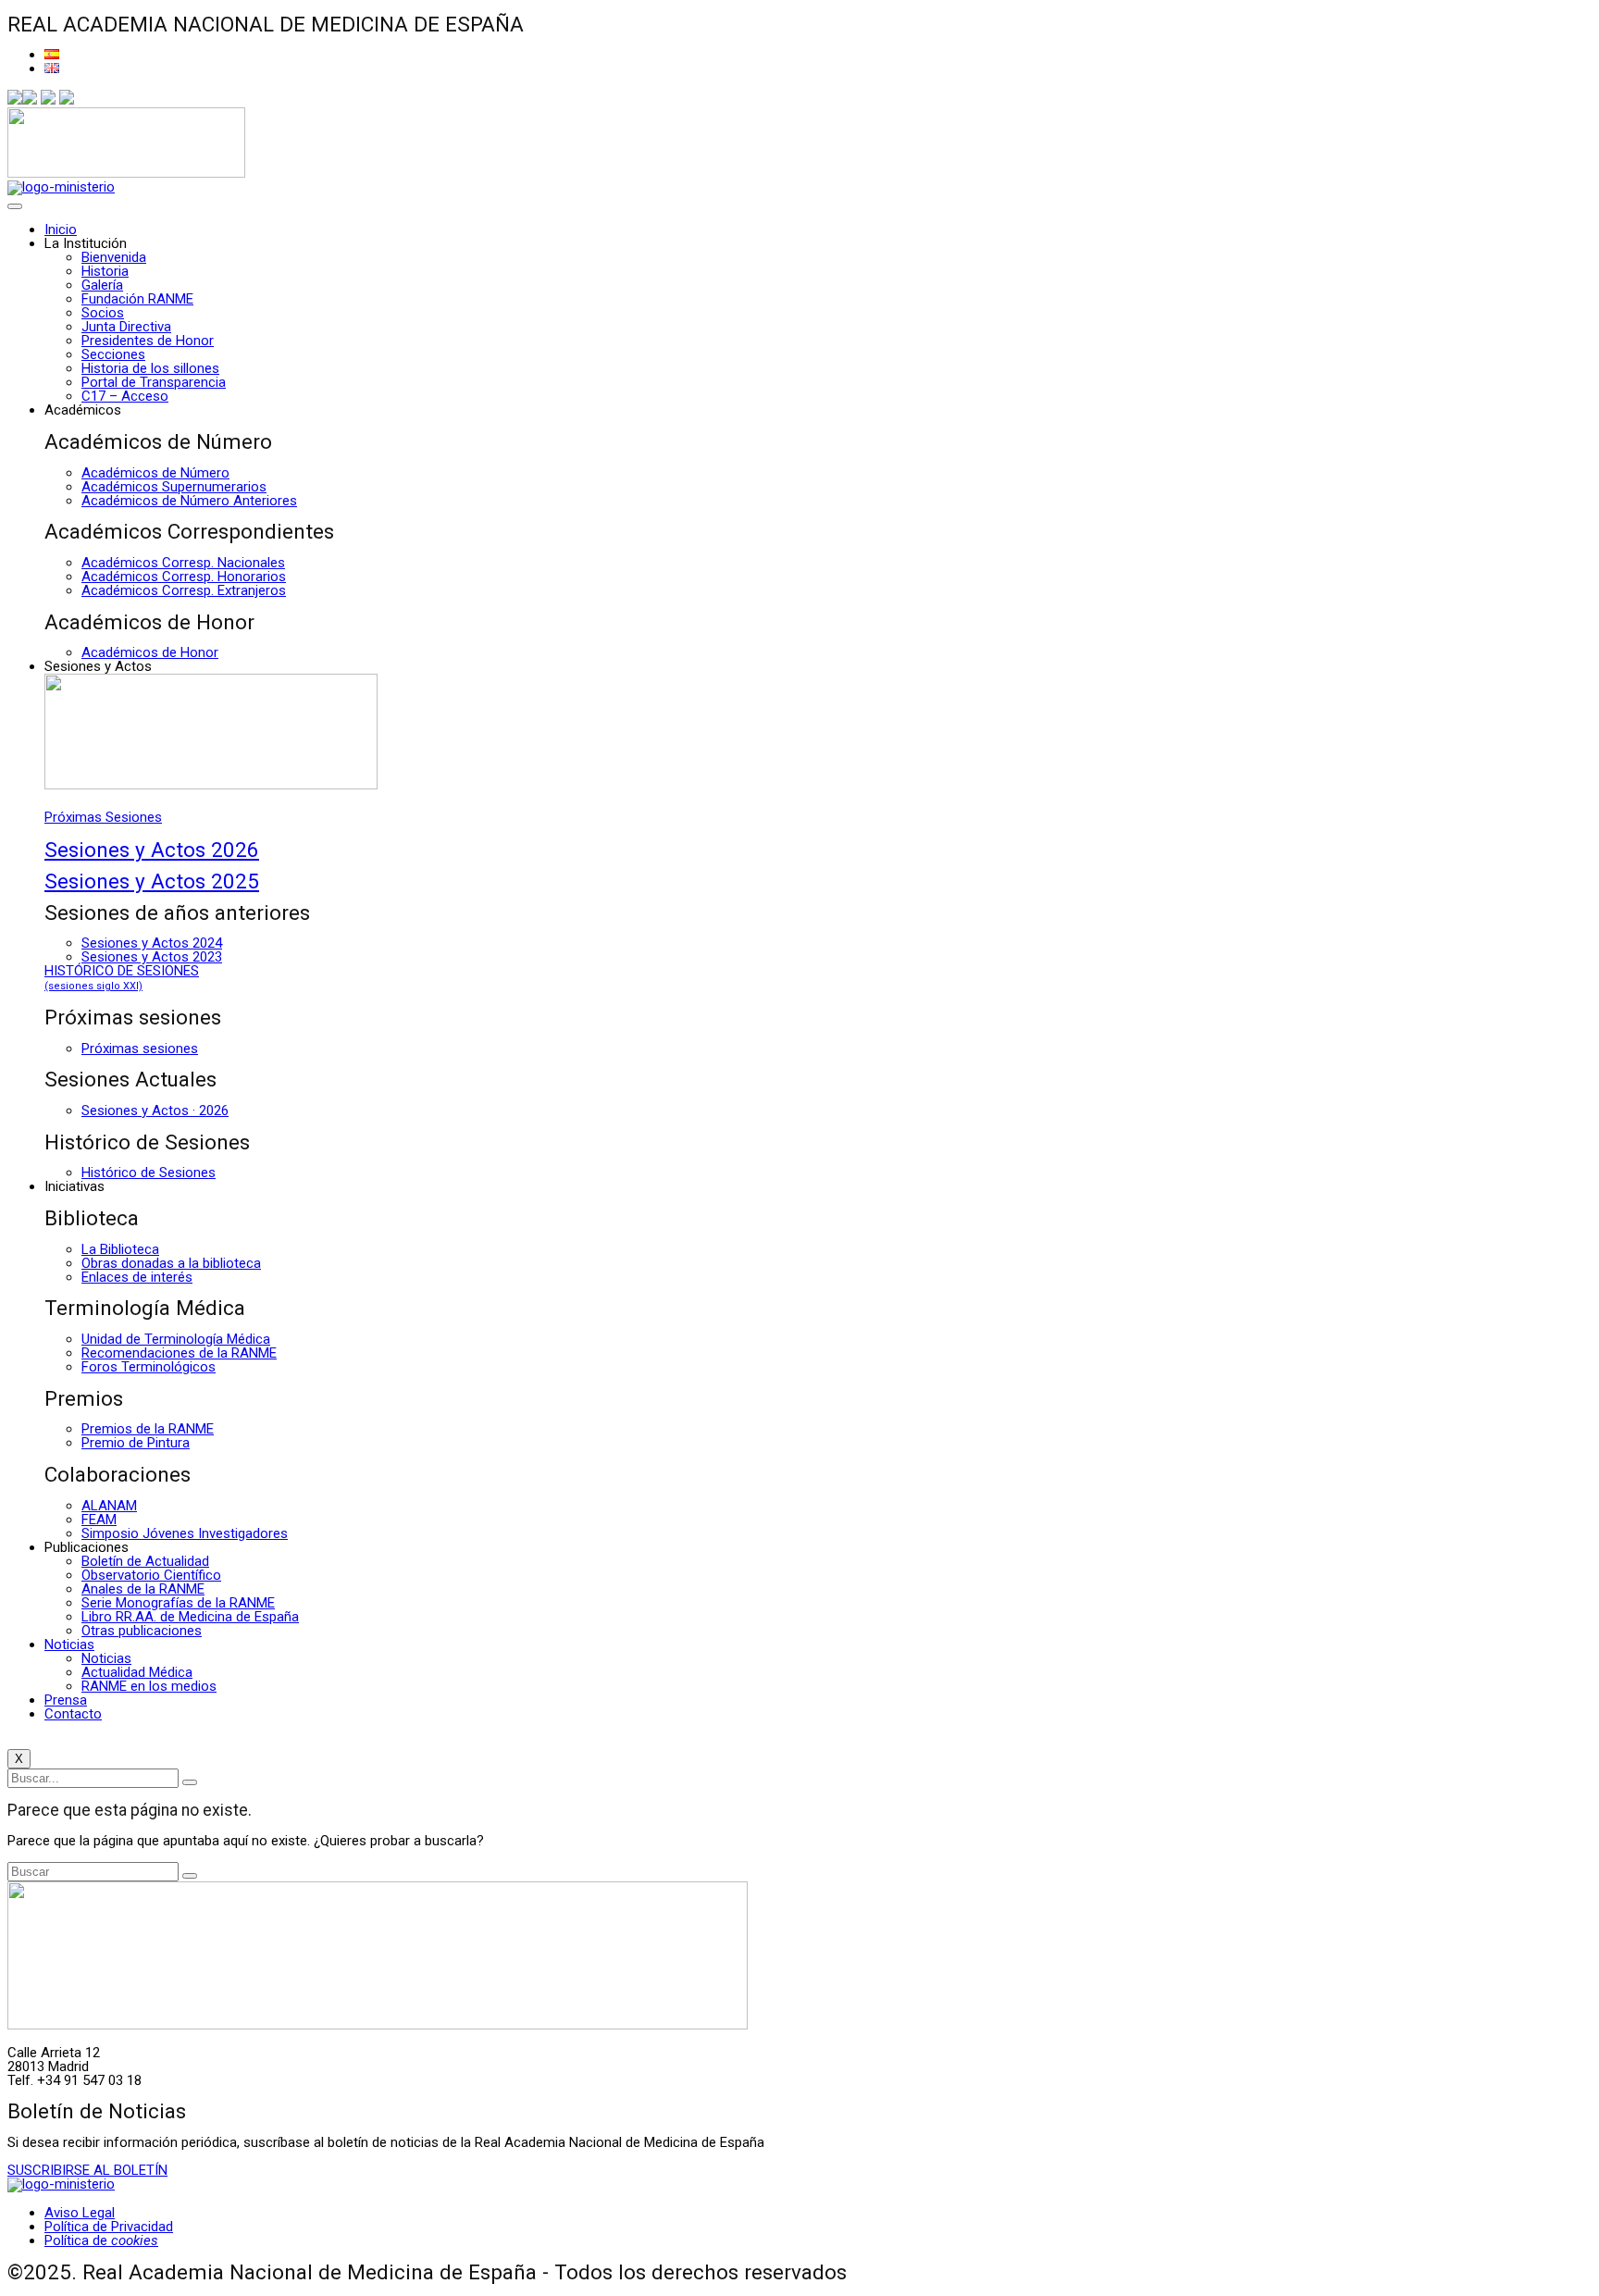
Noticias (69, 1644)
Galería (102, 285)
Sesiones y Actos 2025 (152, 881)
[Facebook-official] (15, 100)
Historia (105, 271)
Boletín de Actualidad (145, 1561)
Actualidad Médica (137, 1672)
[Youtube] (67, 100)
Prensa (66, 1700)
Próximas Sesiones (103, 817)
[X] (30, 100)
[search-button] (190, 1782)
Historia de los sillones (150, 368)
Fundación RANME (137, 299)
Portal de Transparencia (154, 382)
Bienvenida (114, 257)
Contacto (73, 1714)
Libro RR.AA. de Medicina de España (190, 1617)
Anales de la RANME (143, 1589)
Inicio (61, 230)
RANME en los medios (149, 1686)
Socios (103, 313)
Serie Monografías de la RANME (178, 1603)
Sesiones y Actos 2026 (152, 850)
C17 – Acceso (125, 396)
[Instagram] (48, 100)
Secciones (113, 354)
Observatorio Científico (151, 1575)
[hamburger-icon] (15, 206)
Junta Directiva (126, 327)
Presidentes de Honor (148, 341)
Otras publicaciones (142, 1631)
